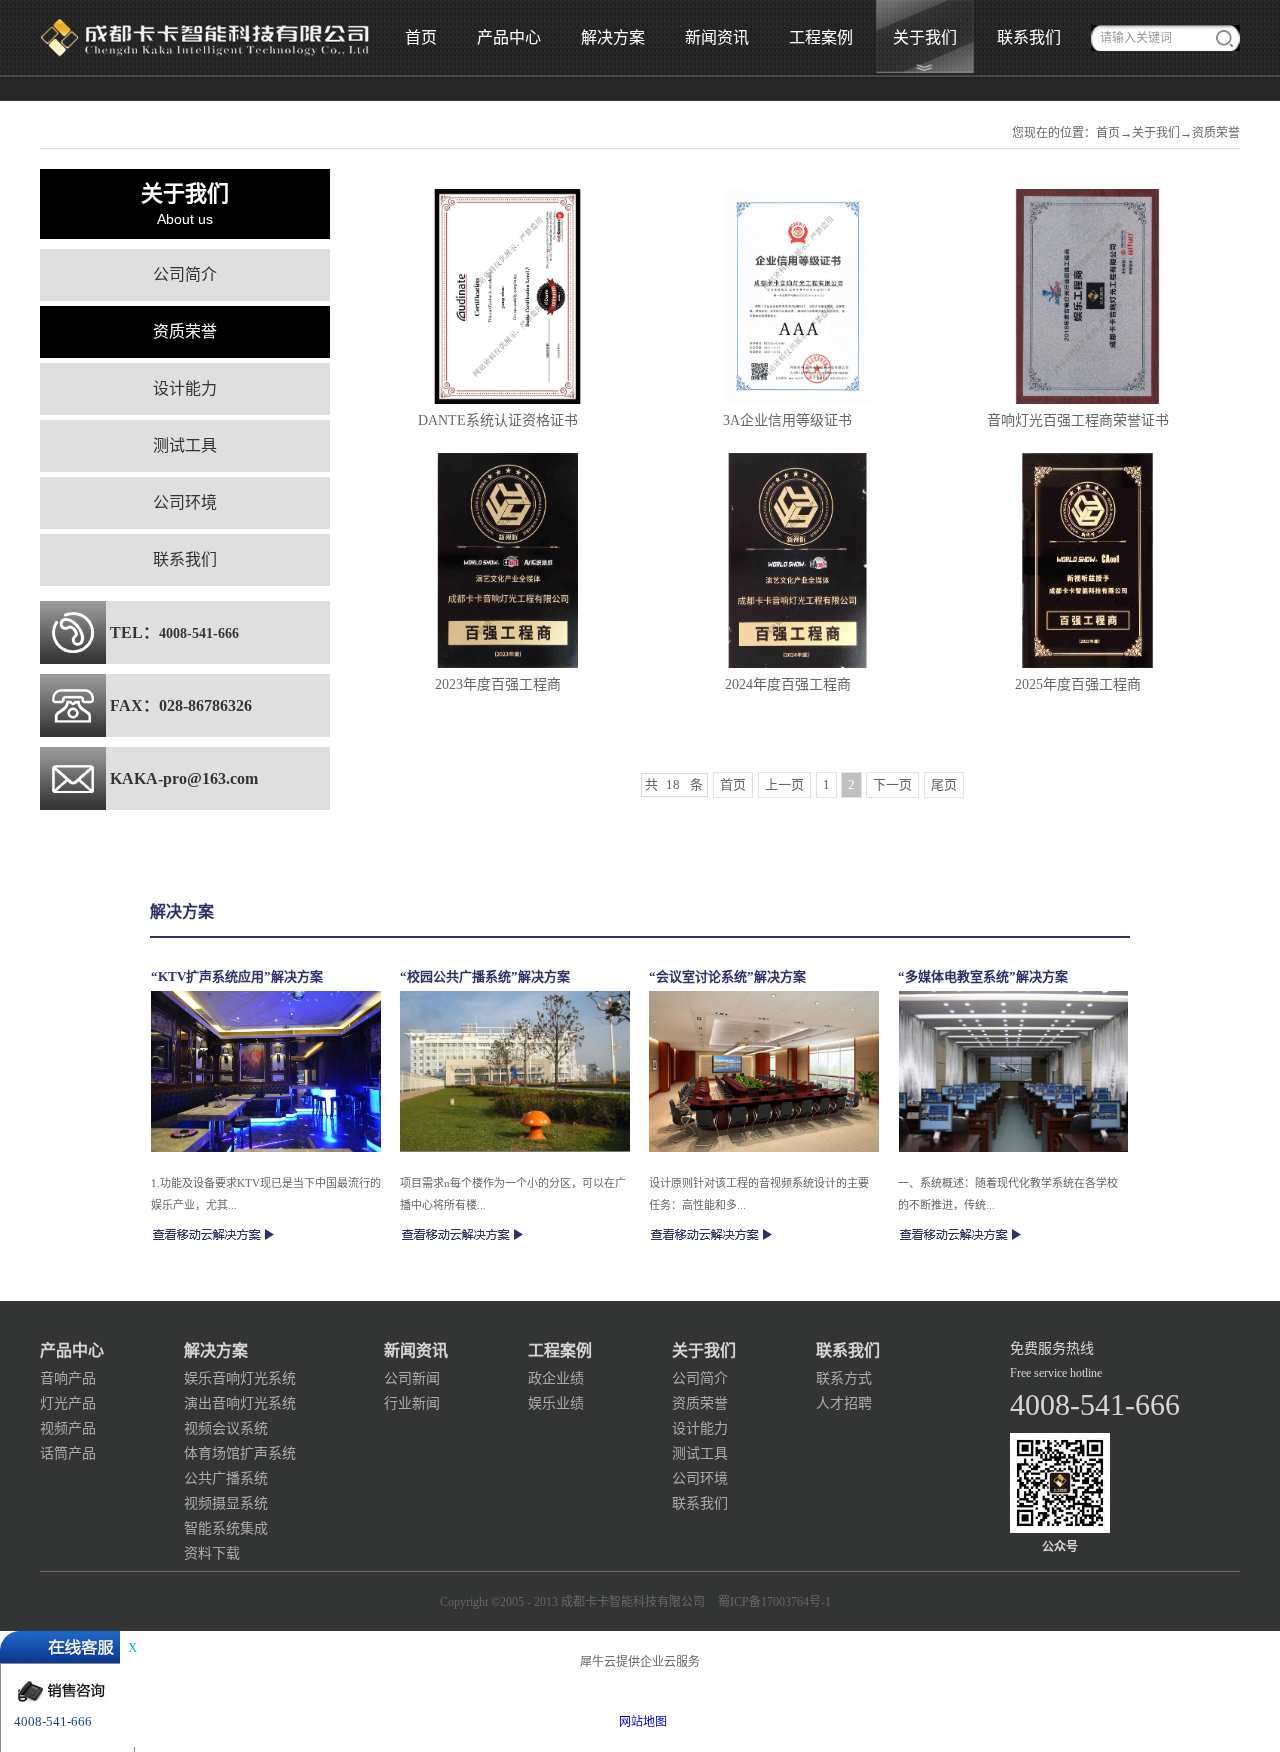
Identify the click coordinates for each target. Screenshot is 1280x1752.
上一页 (784, 784)
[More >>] (214, 1234)
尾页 (944, 784)
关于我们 (1156, 133)
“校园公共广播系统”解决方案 (485, 976)
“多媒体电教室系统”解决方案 (983, 976)
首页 (421, 37)
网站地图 (640, 1722)
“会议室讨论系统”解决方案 (727, 976)
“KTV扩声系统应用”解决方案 (237, 976)
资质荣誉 (1216, 133)
